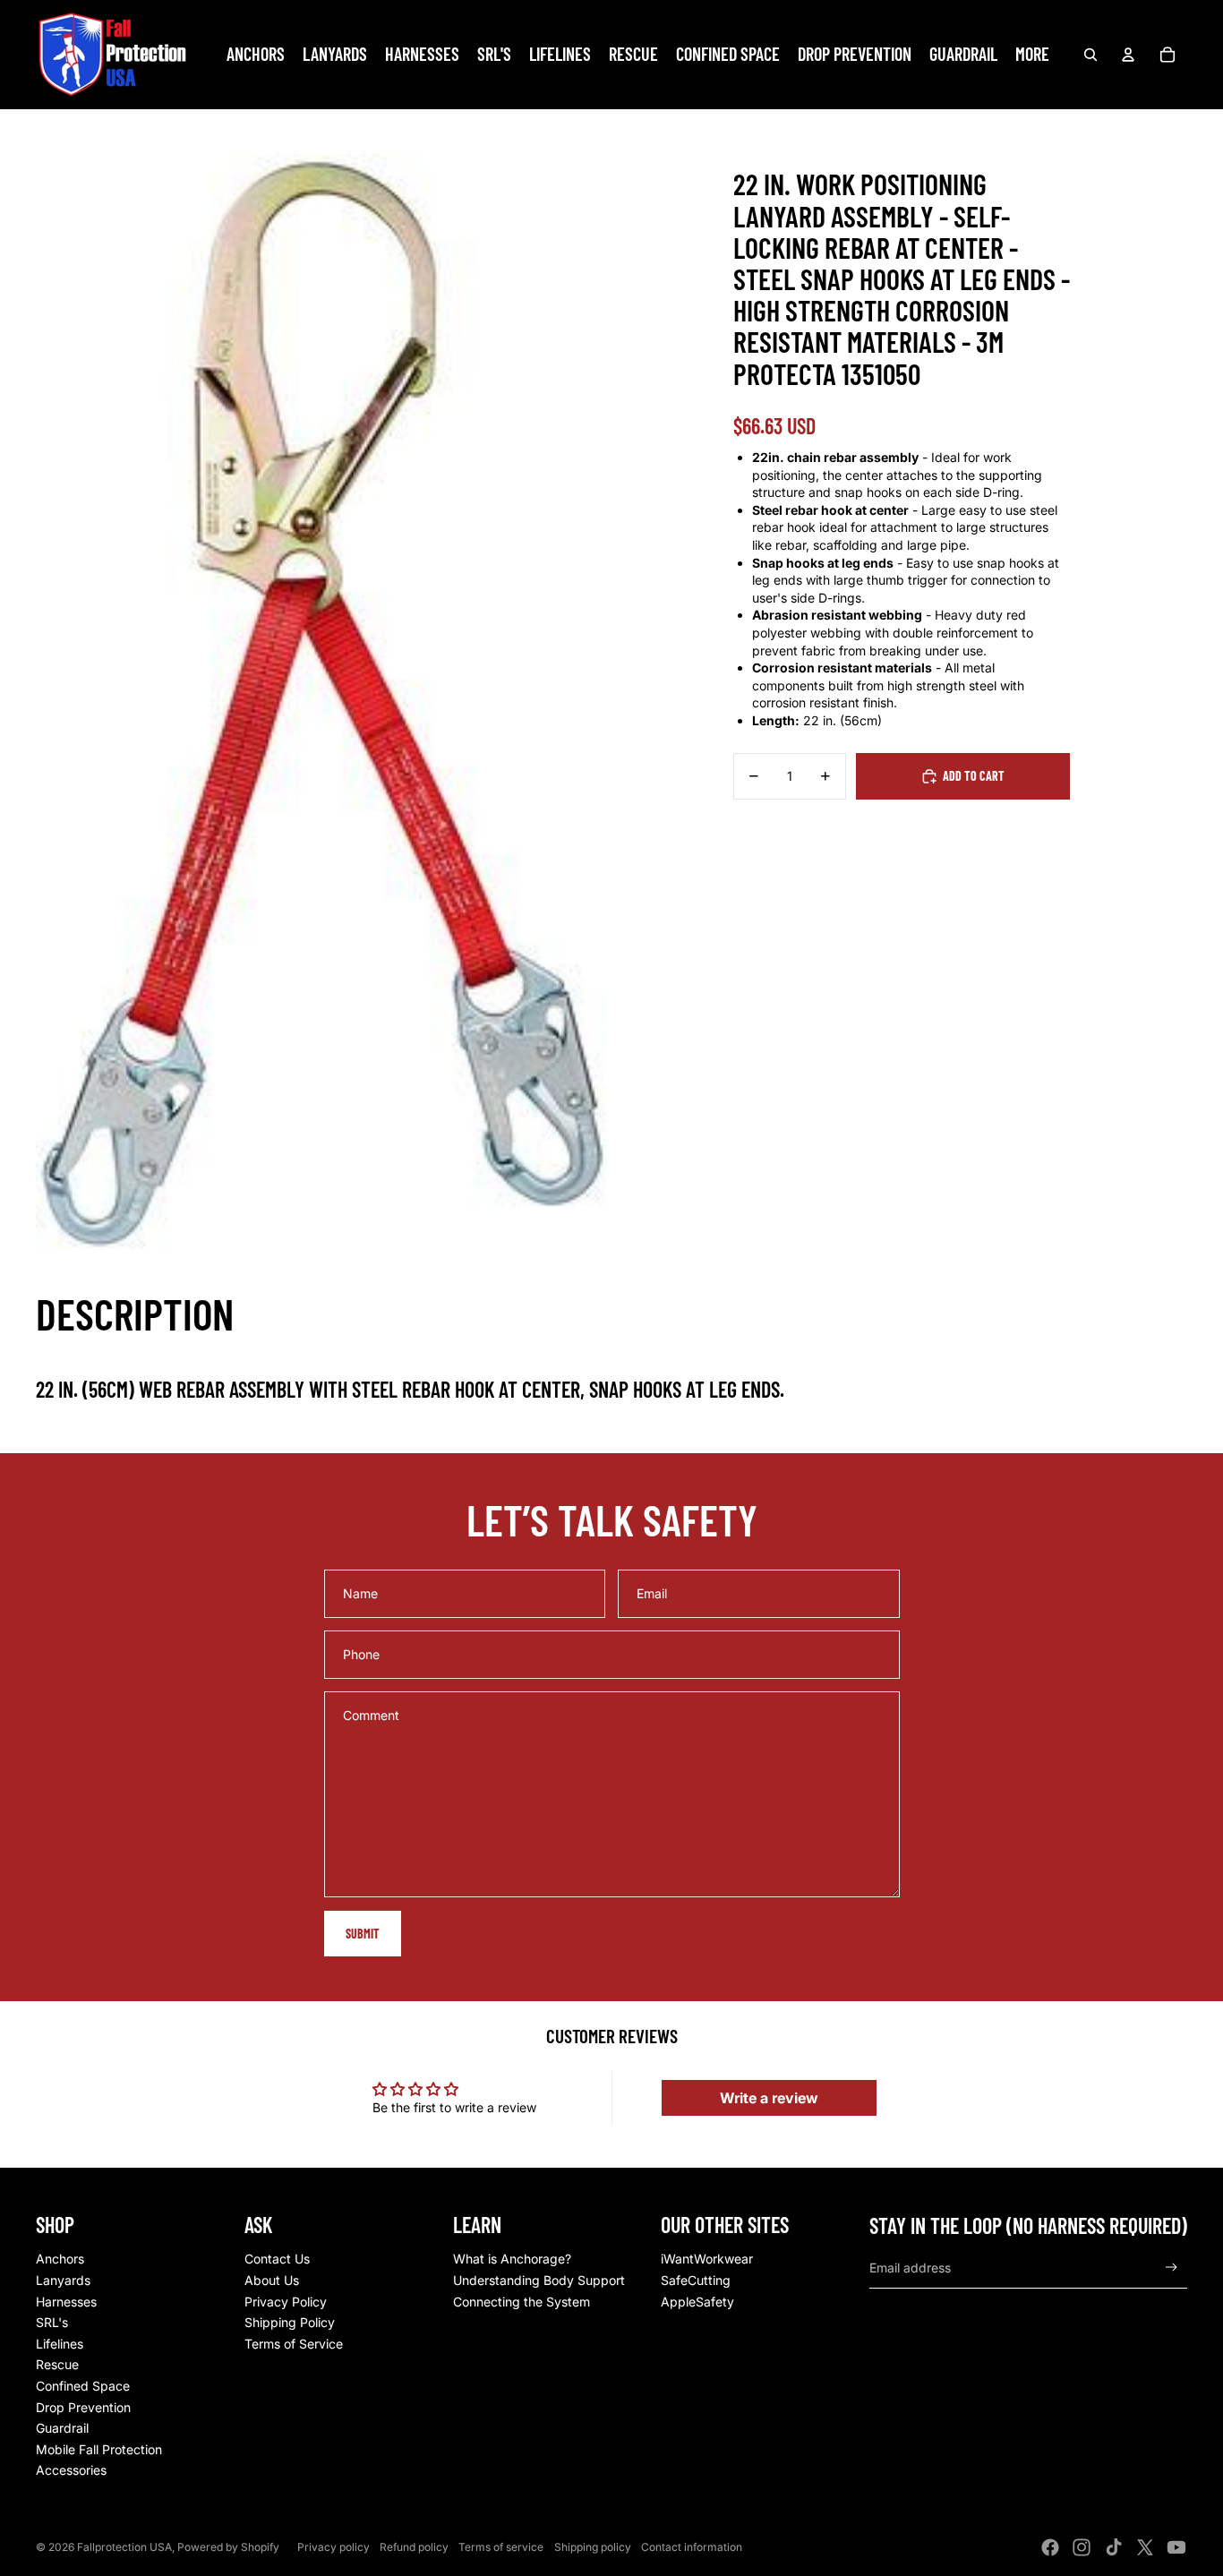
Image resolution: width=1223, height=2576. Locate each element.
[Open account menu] (1128, 55)
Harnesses (66, 2302)
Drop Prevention (83, 2407)
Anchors (60, 2259)
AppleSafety (697, 2302)
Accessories (71, 2470)
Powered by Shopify (228, 2547)
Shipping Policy (290, 2322)
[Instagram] (1082, 2547)
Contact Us (277, 2259)
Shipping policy (593, 2547)
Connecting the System (522, 2302)
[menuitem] (1032, 55)
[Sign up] (1172, 2268)
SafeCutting (696, 2280)
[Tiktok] (1114, 2547)
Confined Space (83, 2386)
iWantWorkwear (707, 2259)
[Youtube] (1176, 2547)
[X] (1145, 2547)
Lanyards (63, 2280)
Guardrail (62, 2428)
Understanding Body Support (539, 2280)
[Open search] (1090, 55)
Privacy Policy (286, 2302)
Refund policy (414, 2547)
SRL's (52, 2322)
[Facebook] (1050, 2547)
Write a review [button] (769, 2098)
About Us (272, 2280)
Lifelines (60, 2344)
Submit (363, 1934)
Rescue (57, 2364)
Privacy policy (334, 2547)
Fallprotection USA (124, 2547)
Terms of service (501, 2547)
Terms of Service (294, 2344)
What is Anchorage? (512, 2259)
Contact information (692, 2547)
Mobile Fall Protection (99, 2449)
